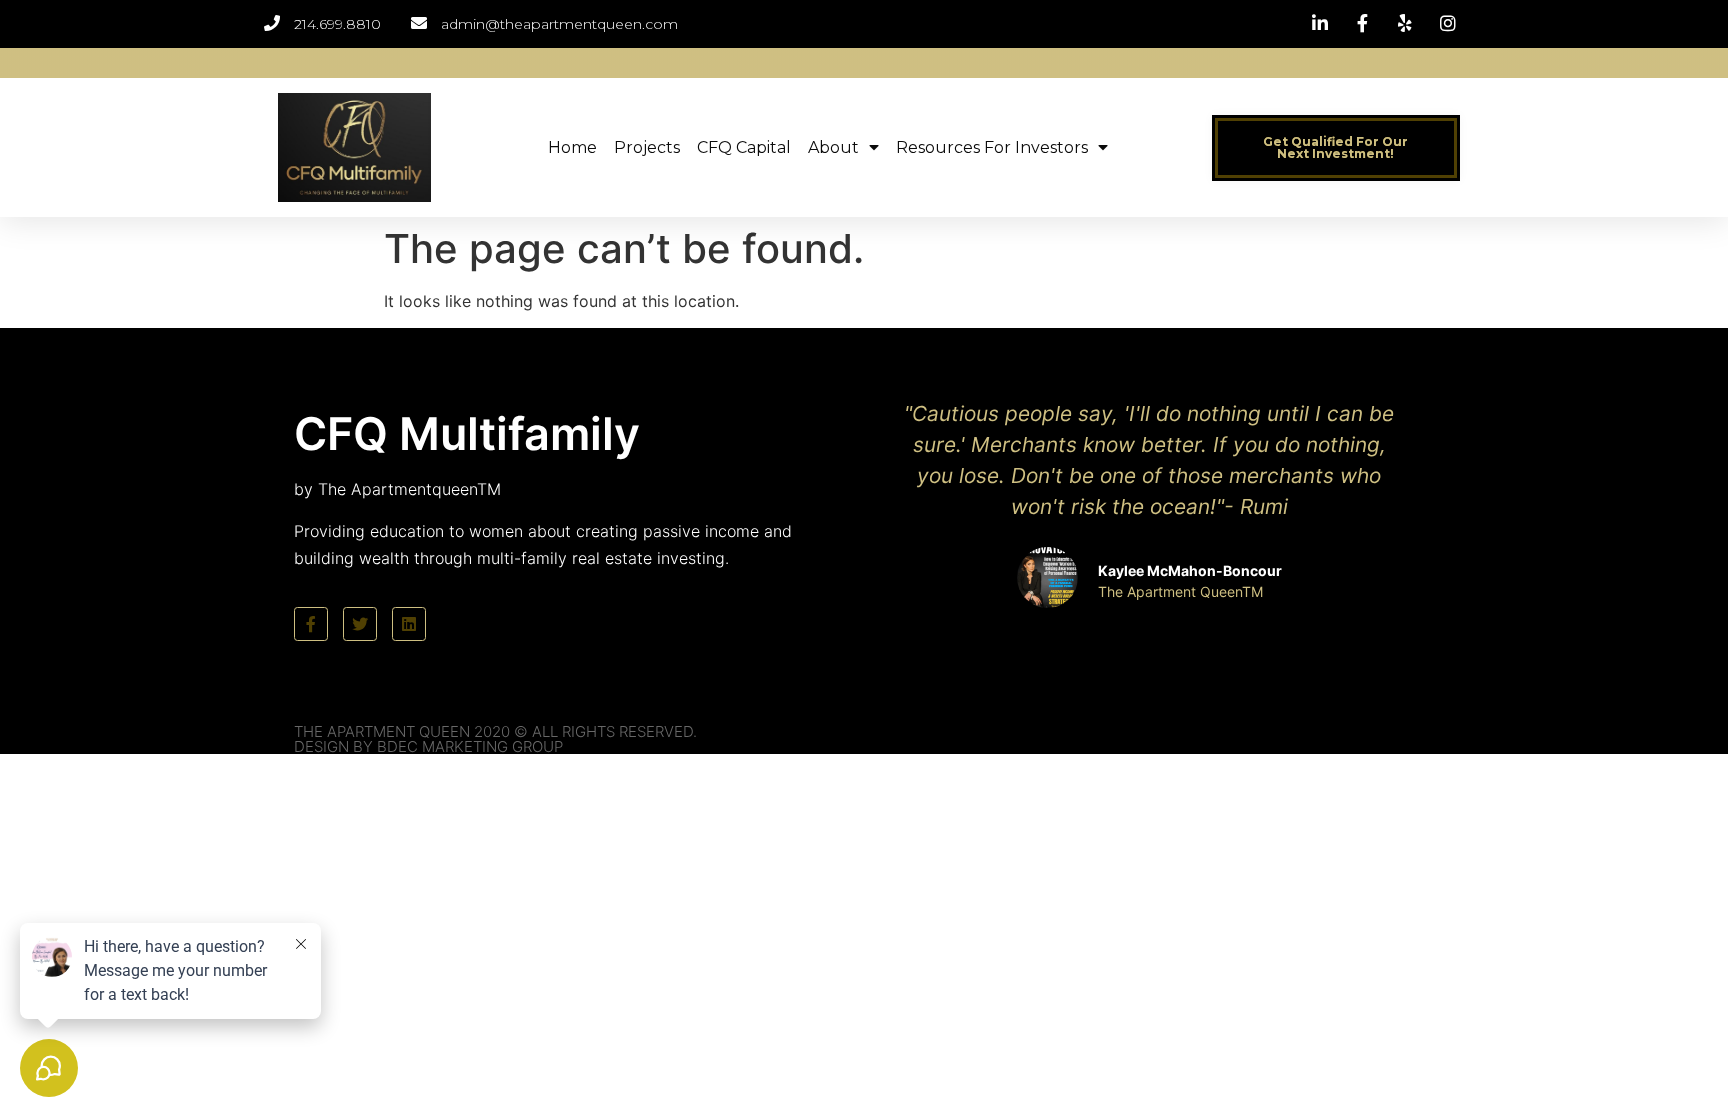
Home (572, 147)
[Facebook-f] (311, 624)
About (833, 147)
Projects (647, 147)
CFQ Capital (744, 147)
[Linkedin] (409, 624)
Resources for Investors (992, 147)
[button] (1336, 148)
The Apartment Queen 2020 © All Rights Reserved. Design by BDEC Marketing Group (495, 739)
